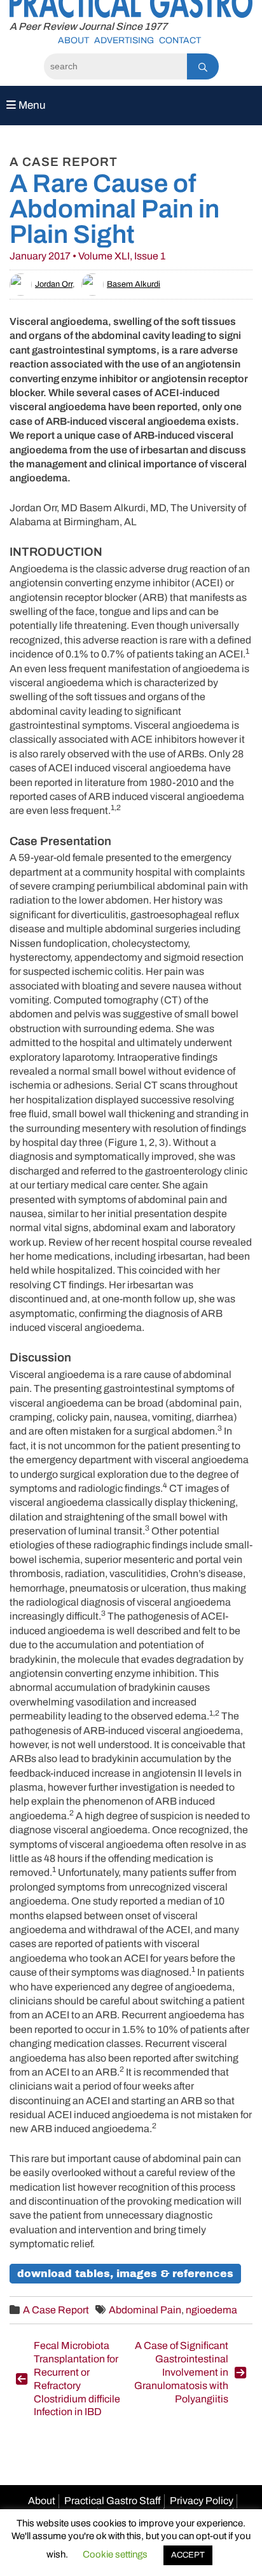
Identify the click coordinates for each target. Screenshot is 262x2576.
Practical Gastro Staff (113, 2501)
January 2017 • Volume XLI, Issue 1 (87, 256)
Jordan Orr (54, 284)
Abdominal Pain (145, 2310)
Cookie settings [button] (115, 2554)
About (73, 40)
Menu (31, 105)
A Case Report (56, 2310)
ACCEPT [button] (188, 2555)
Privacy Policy (202, 2501)
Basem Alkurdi (134, 284)
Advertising (124, 40)
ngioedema (211, 2310)
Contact (180, 40)
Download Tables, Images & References (125, 2274)
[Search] (203, 66)
